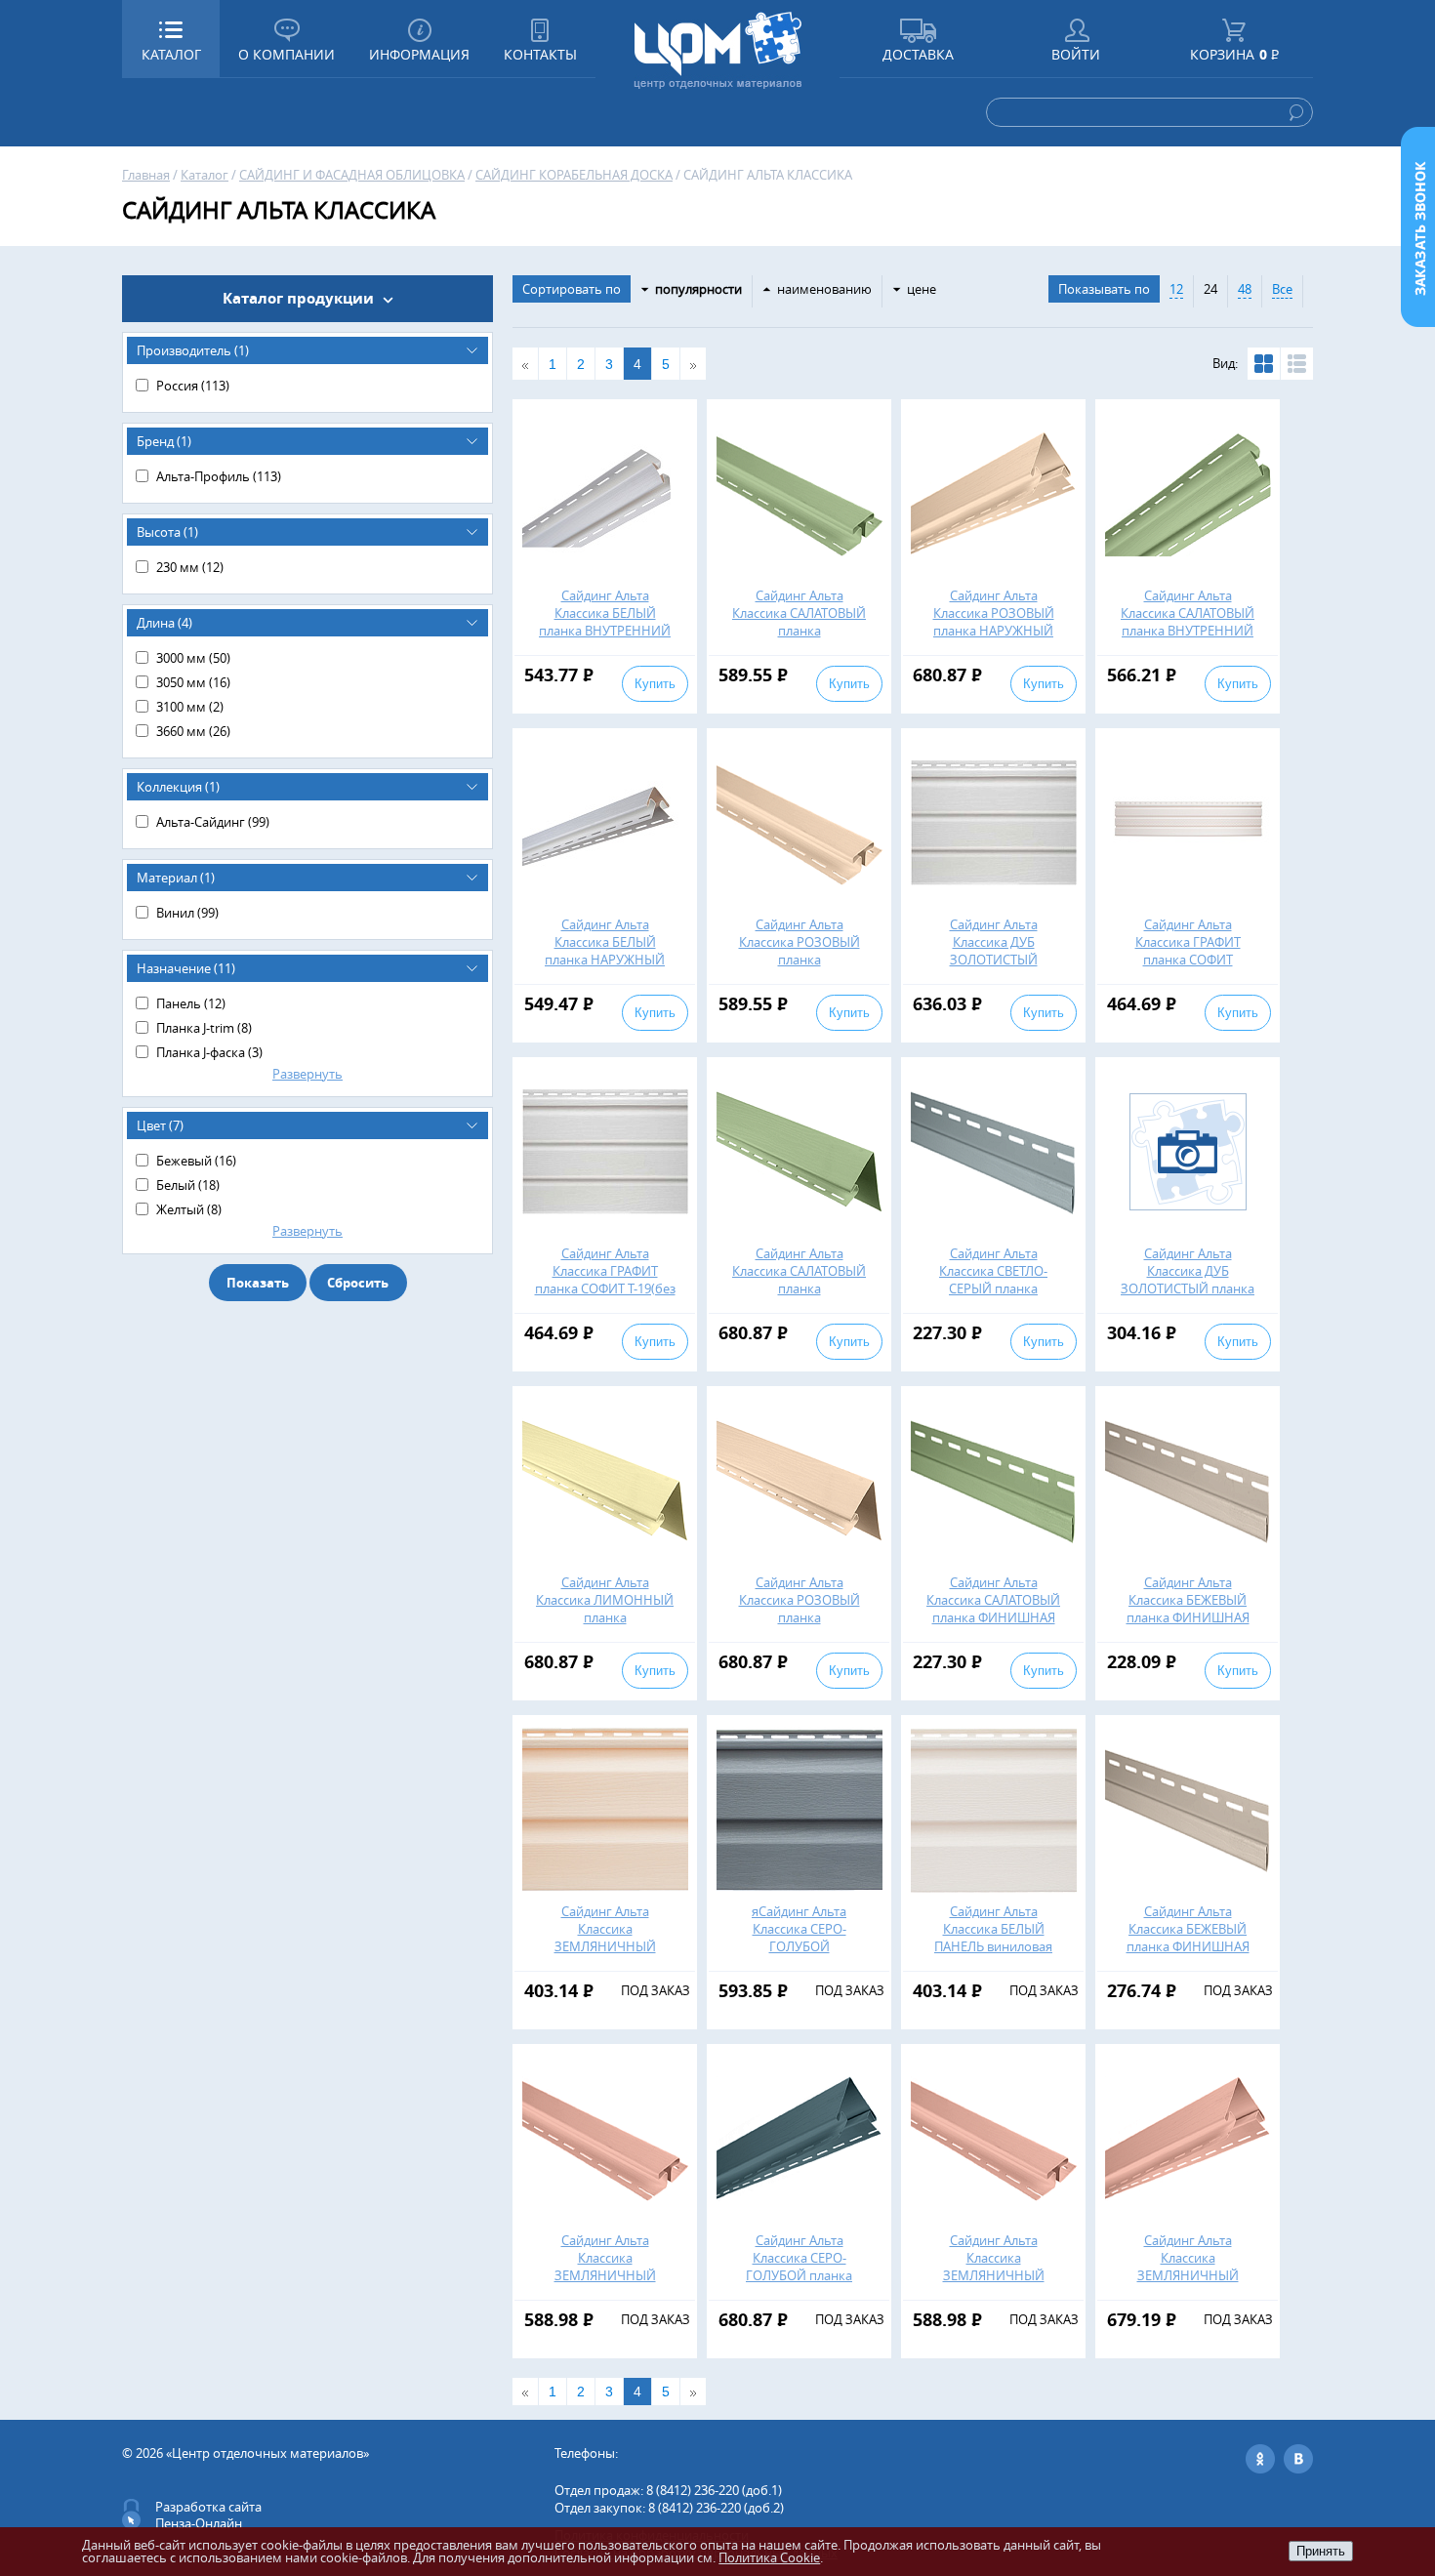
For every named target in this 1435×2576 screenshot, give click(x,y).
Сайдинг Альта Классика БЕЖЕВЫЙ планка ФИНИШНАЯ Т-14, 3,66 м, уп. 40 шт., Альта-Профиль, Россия (1188, 1946)
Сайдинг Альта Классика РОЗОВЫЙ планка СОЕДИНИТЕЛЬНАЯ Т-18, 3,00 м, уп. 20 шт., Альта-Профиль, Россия (799, 968)
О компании (287, 54)
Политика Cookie (769, 2557)
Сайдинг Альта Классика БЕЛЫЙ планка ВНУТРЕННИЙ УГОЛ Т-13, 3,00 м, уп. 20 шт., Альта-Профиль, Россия (605, 639)
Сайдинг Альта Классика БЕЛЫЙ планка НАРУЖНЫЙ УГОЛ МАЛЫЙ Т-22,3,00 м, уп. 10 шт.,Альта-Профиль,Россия (605, 968)
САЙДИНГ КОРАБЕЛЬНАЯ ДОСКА (574, 175)
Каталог (205, 175)
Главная (146, 175)
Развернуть (307, 1074)
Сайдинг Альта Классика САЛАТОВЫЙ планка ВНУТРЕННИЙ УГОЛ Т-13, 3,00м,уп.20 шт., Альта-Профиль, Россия (1188, 639)
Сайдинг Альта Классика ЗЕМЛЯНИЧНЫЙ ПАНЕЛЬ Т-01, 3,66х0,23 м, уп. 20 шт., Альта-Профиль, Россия (605, 1955)
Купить (655, 684)
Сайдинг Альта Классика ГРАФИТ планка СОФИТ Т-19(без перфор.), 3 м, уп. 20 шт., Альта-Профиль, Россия (605, 1297)
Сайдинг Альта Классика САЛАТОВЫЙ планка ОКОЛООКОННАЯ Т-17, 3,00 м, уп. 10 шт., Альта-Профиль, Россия (799, 1297)
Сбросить (358, 1283)
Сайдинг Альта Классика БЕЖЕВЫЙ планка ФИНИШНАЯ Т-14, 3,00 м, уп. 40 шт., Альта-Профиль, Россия (1188, 1617)
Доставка (918, 54)
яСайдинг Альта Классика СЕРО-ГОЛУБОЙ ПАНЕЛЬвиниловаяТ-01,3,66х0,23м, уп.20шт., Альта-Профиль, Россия (832, 1955)
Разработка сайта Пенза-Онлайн (208, 2515)
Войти (1076, 54)
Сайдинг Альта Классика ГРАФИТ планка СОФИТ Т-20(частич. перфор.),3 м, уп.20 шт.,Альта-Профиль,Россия (1188, 968)
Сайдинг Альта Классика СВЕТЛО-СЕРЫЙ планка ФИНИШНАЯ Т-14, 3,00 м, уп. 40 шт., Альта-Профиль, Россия (994, 1297)
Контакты (540, 54)
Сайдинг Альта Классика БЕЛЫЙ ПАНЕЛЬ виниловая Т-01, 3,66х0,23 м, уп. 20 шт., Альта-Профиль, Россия (993, 1955)
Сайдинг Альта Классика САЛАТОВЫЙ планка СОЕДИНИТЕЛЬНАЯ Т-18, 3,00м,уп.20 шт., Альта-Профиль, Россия (799, 639)
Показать (258, 1283)
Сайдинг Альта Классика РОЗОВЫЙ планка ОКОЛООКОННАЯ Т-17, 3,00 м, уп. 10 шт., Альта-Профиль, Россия (799, 1626)
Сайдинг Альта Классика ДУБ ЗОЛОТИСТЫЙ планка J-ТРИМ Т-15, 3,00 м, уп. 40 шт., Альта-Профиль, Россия (1188, 1297)
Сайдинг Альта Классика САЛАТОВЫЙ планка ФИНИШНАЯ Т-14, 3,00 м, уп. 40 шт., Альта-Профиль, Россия (993, 1617)
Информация (419, 54)
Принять (1321, 2551)
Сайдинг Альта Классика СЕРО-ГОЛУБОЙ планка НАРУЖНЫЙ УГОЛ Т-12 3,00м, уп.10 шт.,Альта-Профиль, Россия (799, 2284)
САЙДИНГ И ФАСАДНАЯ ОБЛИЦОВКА (352, 175)
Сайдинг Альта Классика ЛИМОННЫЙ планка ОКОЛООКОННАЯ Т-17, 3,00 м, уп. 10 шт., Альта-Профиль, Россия (605, 1626)
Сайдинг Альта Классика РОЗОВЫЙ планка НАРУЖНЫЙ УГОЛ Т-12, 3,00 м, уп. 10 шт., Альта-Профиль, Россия (993, 639)
